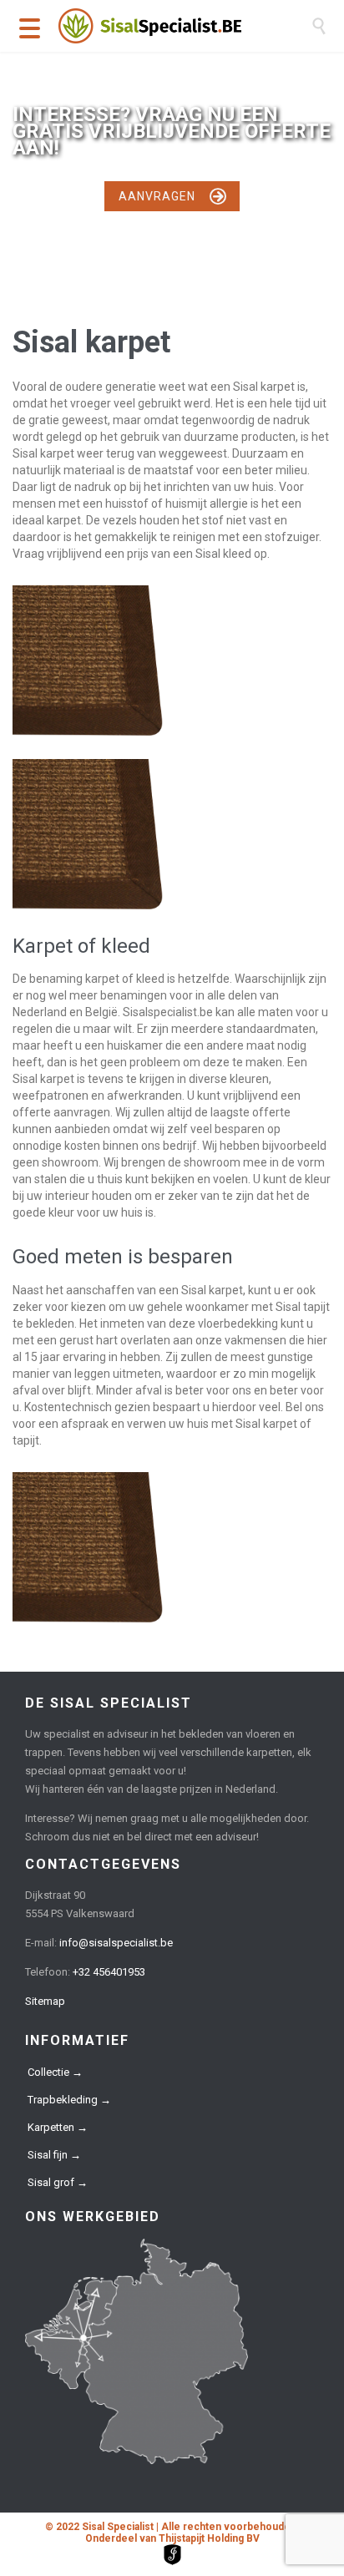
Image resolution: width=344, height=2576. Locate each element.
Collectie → (55, 2072)
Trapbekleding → (69, 2100)
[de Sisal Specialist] (185, 26)
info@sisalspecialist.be (116, 1943)
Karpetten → (58, 2127)
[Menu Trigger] (30, 27)
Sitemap (45, 2001)
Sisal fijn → (54, 2155)
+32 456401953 (109, 1972)
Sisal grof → (58, 2182)
